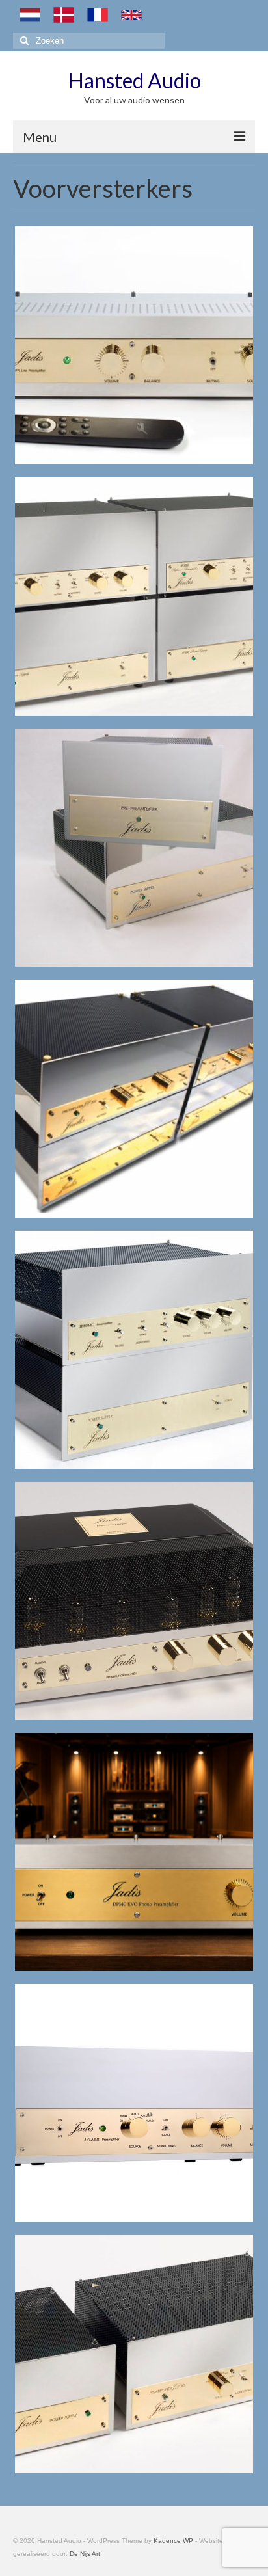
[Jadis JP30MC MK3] (134, 2354)
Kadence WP (173, 2541)
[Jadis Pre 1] (134, 1601)
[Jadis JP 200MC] (134, 1099)
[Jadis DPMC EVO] (134, 1852)
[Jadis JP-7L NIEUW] (134, 345)
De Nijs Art (85, 2554)
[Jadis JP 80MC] (134, 1350)
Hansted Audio (134, 80)
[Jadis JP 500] (134, 597)
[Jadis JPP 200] (134, 848)
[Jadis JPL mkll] (134, 2103)
